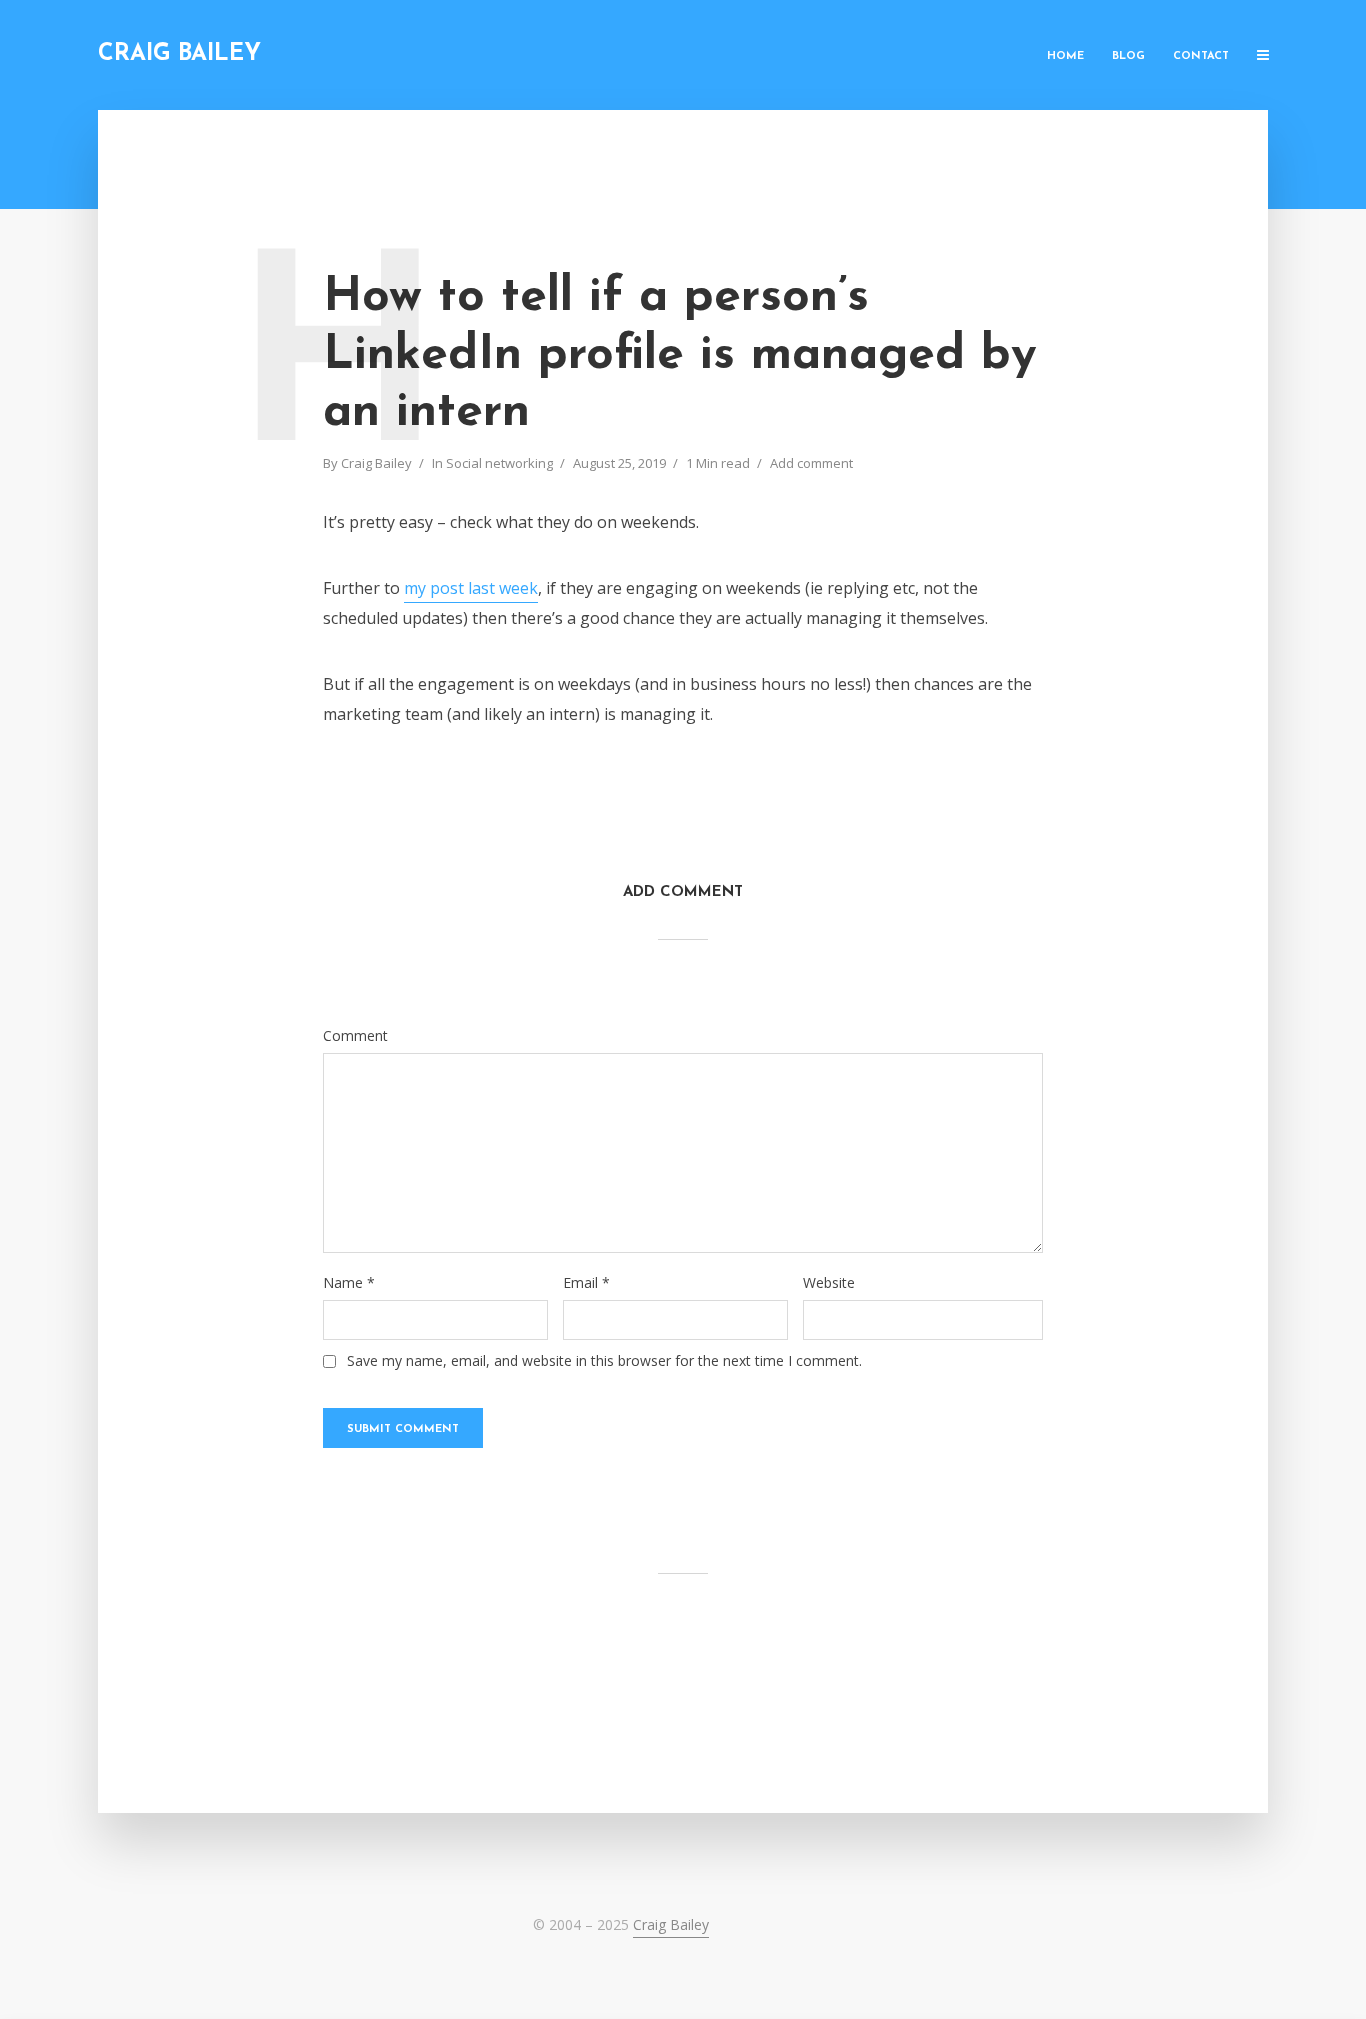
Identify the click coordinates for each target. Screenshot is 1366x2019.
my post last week (471, 588)
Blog (1128, 56)
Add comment (811, 463)
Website (829, 1283)
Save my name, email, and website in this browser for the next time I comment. (604, 1361)
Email (586, 1283)
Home (1065, 56)
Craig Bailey (179, 54)
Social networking (499, 463)
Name (349, 1283)
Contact (1201, 56)
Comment (355, 1036)
